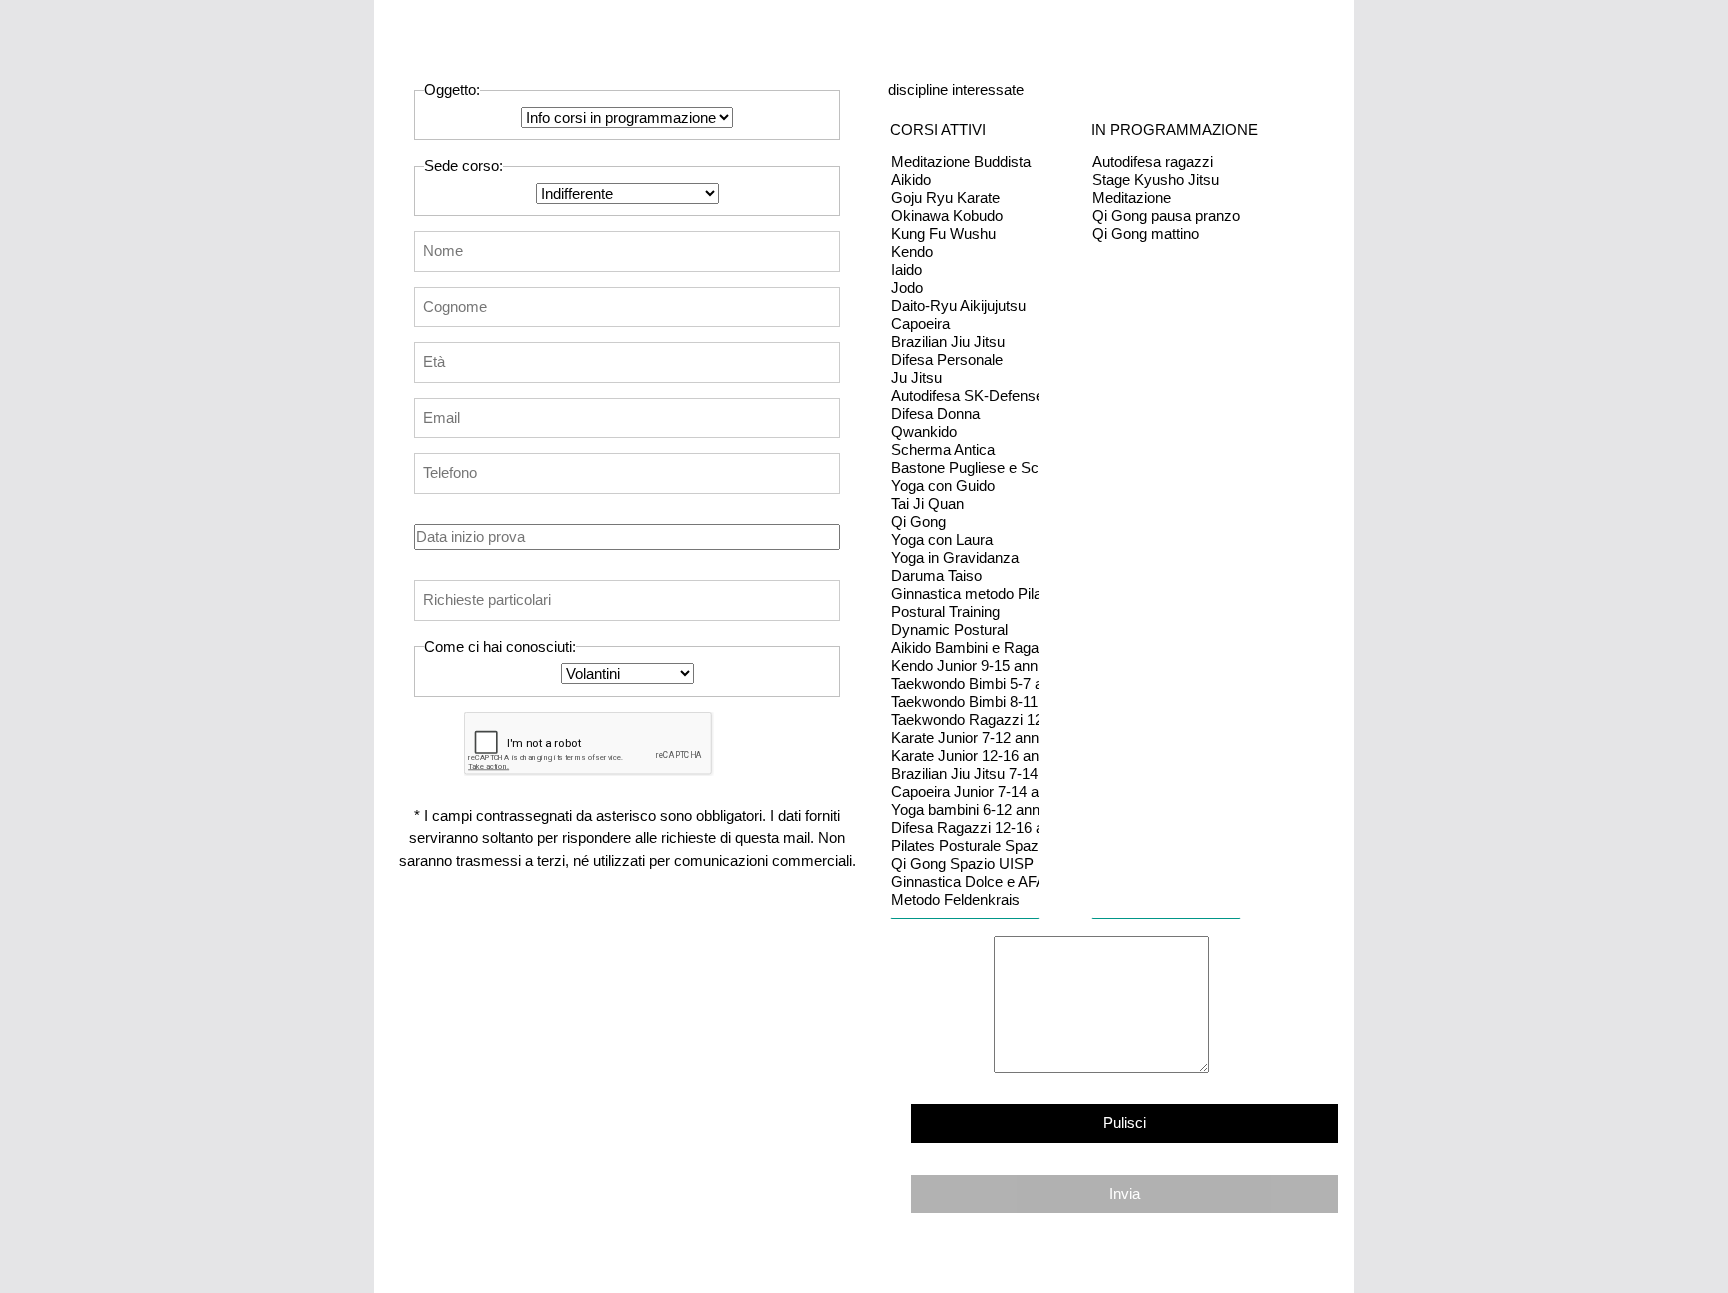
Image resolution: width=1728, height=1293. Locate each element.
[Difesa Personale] (965, 360)
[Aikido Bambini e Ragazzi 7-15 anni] (965, 648)
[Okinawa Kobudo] (965, 216)
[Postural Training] (965, 612)
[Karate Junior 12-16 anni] (965, 756)
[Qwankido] (965, 432)
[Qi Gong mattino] (1166, 234)
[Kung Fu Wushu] (965, 234)
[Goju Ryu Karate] (965, 198)
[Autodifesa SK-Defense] (965, 396)
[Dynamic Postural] (965, 630)
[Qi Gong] (965, 522)
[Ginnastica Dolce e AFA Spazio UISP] (965, 882)
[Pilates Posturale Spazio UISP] (965, 846)
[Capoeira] (965, 324)
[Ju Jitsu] (965, 378)
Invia (1124, 1193)
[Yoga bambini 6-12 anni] (965, 810)
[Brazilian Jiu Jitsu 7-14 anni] (965, 774)
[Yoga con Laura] (965, 540)
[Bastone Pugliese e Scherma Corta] (965, 468)
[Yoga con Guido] (965, 486)
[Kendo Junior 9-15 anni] (965, 666)
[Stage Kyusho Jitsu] (1166, 180)
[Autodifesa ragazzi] (1166, 162)
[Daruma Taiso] (965, 576)
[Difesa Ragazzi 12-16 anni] (965, 828)
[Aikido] (965, 180)
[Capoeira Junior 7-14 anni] (965, 792)
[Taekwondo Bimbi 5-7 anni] (965, 684)
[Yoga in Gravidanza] (965, 558)
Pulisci (1124, 1122)
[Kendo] (965, 252)
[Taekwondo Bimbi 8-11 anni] (965, 702)
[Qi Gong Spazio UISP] (965, 864)
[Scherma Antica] (965, 450)
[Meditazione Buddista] (965, 162)
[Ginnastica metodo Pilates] (965, 594)
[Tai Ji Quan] (965, 504)
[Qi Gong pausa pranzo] (1166, 216)
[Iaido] (965, 270)
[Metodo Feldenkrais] (965, 900)
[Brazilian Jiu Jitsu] (965, 342)
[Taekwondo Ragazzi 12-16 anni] (965, 720)
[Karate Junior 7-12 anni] (965, 738)
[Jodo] (965, 288)
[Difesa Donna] (965, 414)
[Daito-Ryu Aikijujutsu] (965, 306)
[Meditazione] (1166, 198)
